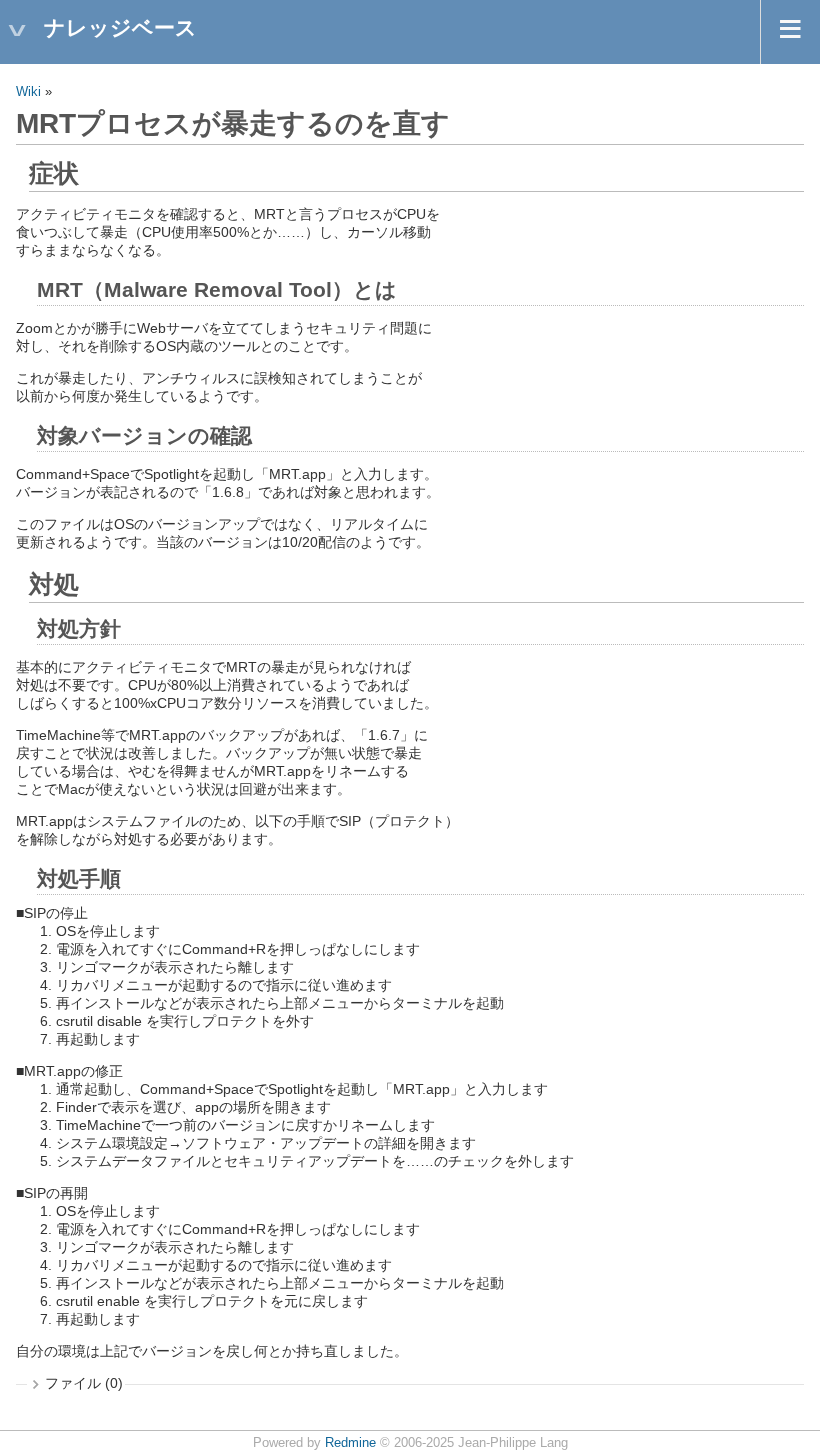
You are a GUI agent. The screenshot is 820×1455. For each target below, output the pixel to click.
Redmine (350, 1443)
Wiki (28, 92)
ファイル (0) (84, 1383)
